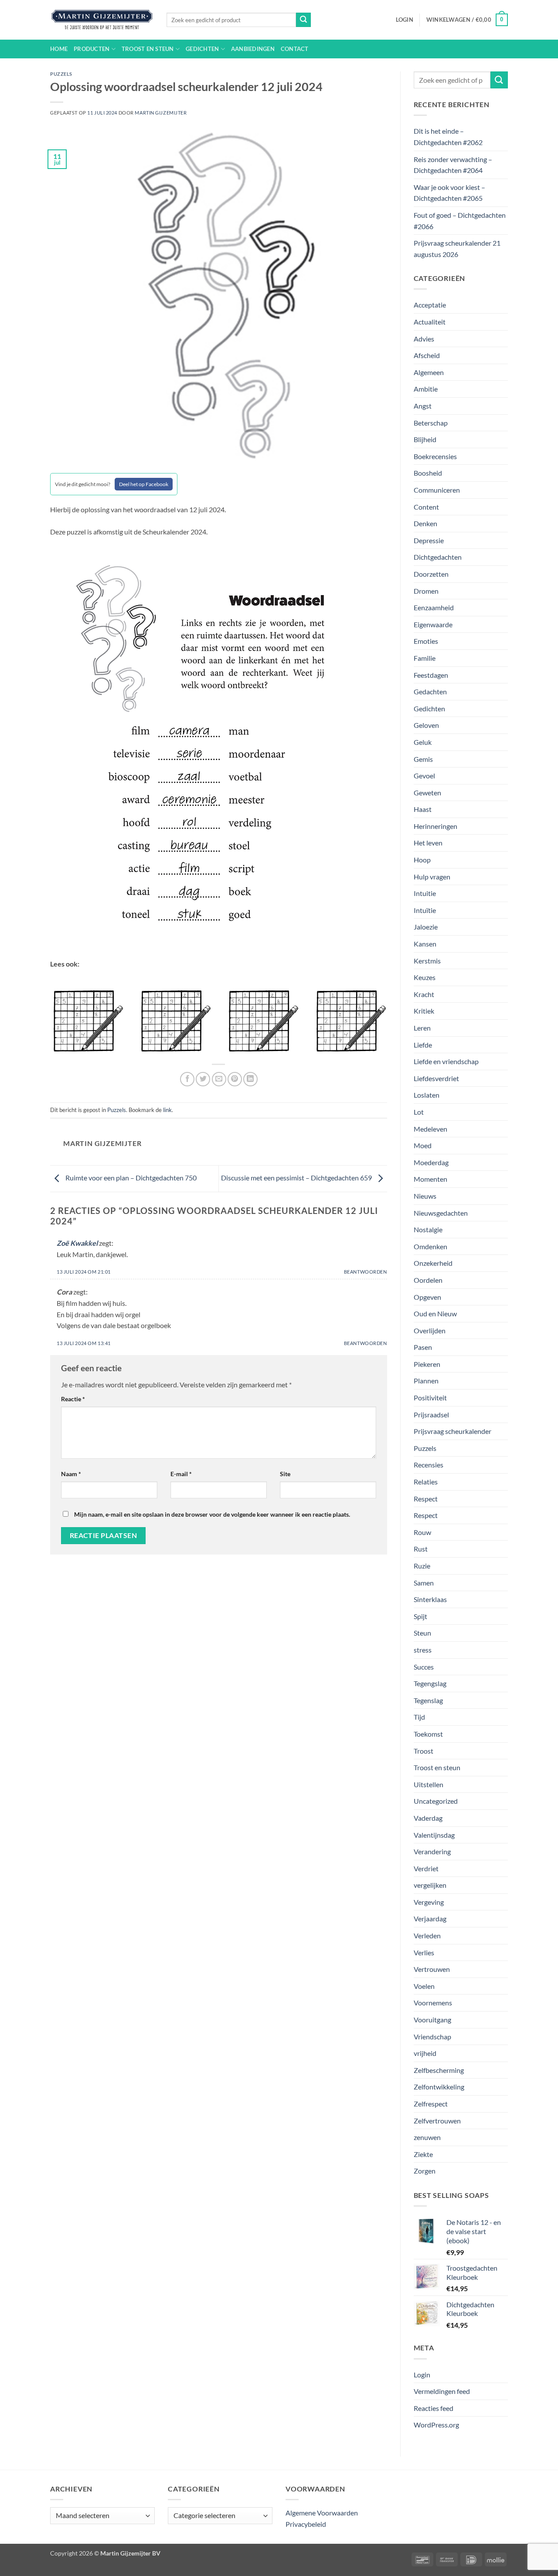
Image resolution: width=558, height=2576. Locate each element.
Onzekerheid (433, 1263)
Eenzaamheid (434, 607)
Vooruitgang (432, 2020)
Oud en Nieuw (435, 1313)
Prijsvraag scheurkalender (453, 1431)
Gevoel (424, 776)
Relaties (426, 1482)
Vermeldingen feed (442, 2391)
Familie (425, 658)
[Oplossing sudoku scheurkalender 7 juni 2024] (262, 1019)
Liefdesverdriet (436, 1078)
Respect (426, 1499)
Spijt (420, 1616)
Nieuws (425, 1196)
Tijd (419, 1717)
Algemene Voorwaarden (322, 2513)
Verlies (424, 1952)
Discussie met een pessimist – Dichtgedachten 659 (297, 1178)
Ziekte (423, 2154)
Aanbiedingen (253, 49)
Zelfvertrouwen (437, 2121)
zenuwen (427, 2137)
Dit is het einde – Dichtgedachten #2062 (448, 137)
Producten (92, 49)
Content (426, 507)
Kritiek (424, 1011)
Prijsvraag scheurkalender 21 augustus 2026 (457, 248)
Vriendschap (432, 2037)
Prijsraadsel (431, 1415)
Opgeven (427, 1297)
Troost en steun (148, 49)
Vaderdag (428, 1818)
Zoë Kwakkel (77, 1243)
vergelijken (430, 1885)
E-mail (181, 1474)
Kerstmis (427, 961)
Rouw (422, 1532)
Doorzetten (431, 574)
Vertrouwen (432, 1969)
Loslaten (427, 1095)
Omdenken (430, 1246)
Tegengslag (430, 1683)
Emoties (426, 641)
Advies (424, 339)
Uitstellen (429, 1784)
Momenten (430, 1179)
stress (423, 1650)
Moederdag (431, 1162)
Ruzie (422, 1566)
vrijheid (425, 2053)
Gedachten (430, 691)
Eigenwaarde (433, 624)
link (167, 1110)
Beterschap (431, 423)
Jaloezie (426, 927)
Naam (71, 1474)
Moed (423, 1145)
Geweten (427, 793)
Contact (295, 49)
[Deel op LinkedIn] (250, 1079)
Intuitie (425, 893)
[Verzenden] (303, 20)
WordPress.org (436, 2425)
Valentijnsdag (434, 1835)
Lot (419, 1112)
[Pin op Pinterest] (235, 1079)
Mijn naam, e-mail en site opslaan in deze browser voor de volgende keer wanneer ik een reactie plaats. (212, 1514)
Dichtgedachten (438, 557)
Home (59, 49)
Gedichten (202, 49)
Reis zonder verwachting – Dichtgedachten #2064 (453, 165)
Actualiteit (430, 322)
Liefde (423, 1045)
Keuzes (425, 977)
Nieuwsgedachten (441, 1213)
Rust (421, 1549)
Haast (423, 809)
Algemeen (429, 372)
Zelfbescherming (439, 2070)
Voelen (424, 1986)
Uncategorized (436, 1801)
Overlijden (430, 1330)
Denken (425, 523)
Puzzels (61, 74)
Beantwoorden (366, 1272)
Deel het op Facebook (144, 484)
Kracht (424, 994)
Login (422, 2375)
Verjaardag (430, 1918)
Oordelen (428, 1280)
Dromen (426, 591)
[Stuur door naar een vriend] (219, 1079)
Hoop (422, 860)
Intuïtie (425, 910)
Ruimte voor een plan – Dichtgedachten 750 (130, 1178)
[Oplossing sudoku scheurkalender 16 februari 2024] (87, 1019)
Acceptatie (430, 305)
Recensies (429, 1465)
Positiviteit (430, 1398)
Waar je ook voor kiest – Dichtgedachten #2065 (449, 193)
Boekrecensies (435, 456)
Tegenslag (428, 1700)
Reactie (73, 1399)
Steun (422, 1633)
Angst (423, 406)
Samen (424, 1583)
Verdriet (426, 1868)
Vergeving (429, 1902)
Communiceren (437, 490)
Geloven (426, 725)
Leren (422, 1028)
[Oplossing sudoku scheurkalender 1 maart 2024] (175, 1019)
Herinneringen (436, 826)
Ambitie (426, 389)
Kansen (425, 944)
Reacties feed (434, 2408)
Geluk (423, 742)
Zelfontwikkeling (439, 2087)
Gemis (423, 759)
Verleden (427, 1935)
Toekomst (428, 1734)
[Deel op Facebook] (187, 1079)
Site (285, 1474)
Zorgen (425, 2171)
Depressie (429, 540)
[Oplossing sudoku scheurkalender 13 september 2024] (350, 1019)
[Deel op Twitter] (203, 1079)
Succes (424, 1667)
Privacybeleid (306, 2524)
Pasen (423, 1347)
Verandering (432, 1851)
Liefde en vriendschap (446, 1061)
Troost (424, 1751)
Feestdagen (431, 675)
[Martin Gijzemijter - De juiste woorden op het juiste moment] (102, 20)
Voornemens (433, 2003)
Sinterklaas (430, 1599)
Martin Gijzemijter (161, 113)
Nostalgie (428, 1229)
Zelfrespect (431, 2104)
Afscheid (427, 355)
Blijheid (425, 439)
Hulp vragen (432, 877)
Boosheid (428, 473)
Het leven (428, 843)
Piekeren (427, 1364)
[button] (405, 20)
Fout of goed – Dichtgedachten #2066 (460, 221)
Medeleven (430, 1129)
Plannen (426, 1381)
